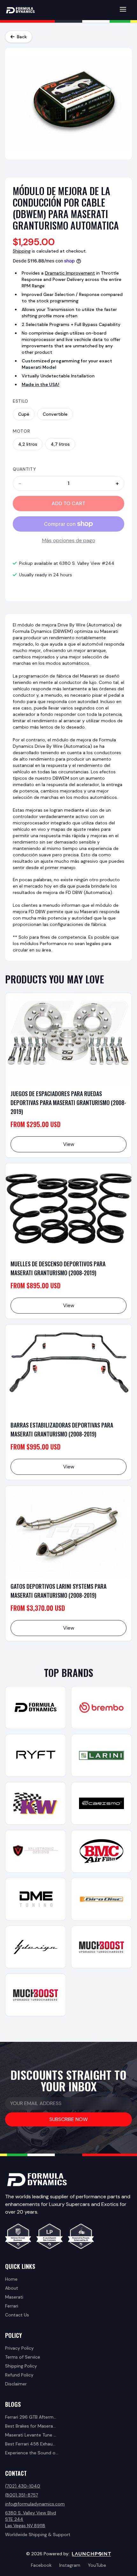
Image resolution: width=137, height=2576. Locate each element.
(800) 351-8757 (22, 2495)
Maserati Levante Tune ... (31, 2435)
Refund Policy (19, 2375)
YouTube (97, 2565)
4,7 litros (60, 444)
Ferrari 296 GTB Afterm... (31, 2417)
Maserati (14, 2297)
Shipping (22, 251)
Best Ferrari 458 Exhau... (30, 2444)
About (12, 2288)
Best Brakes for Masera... (30, 2426)
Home (11, 2279)
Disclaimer (16, 2384)
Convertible (55, 414)
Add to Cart (68, 503)
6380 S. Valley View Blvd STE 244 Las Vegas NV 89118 (31, 2519)
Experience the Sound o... (32, 2453)
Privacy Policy (19, 2348)
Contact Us (17, 2315)
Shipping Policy (21, 2366)
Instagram (70, 2565)
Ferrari (12, 2306)
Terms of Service (23, 2357)
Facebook (41, 2565)
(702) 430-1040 (23, 2486)
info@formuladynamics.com (35, 2504)
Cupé (24, 414)
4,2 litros (28, 444)
